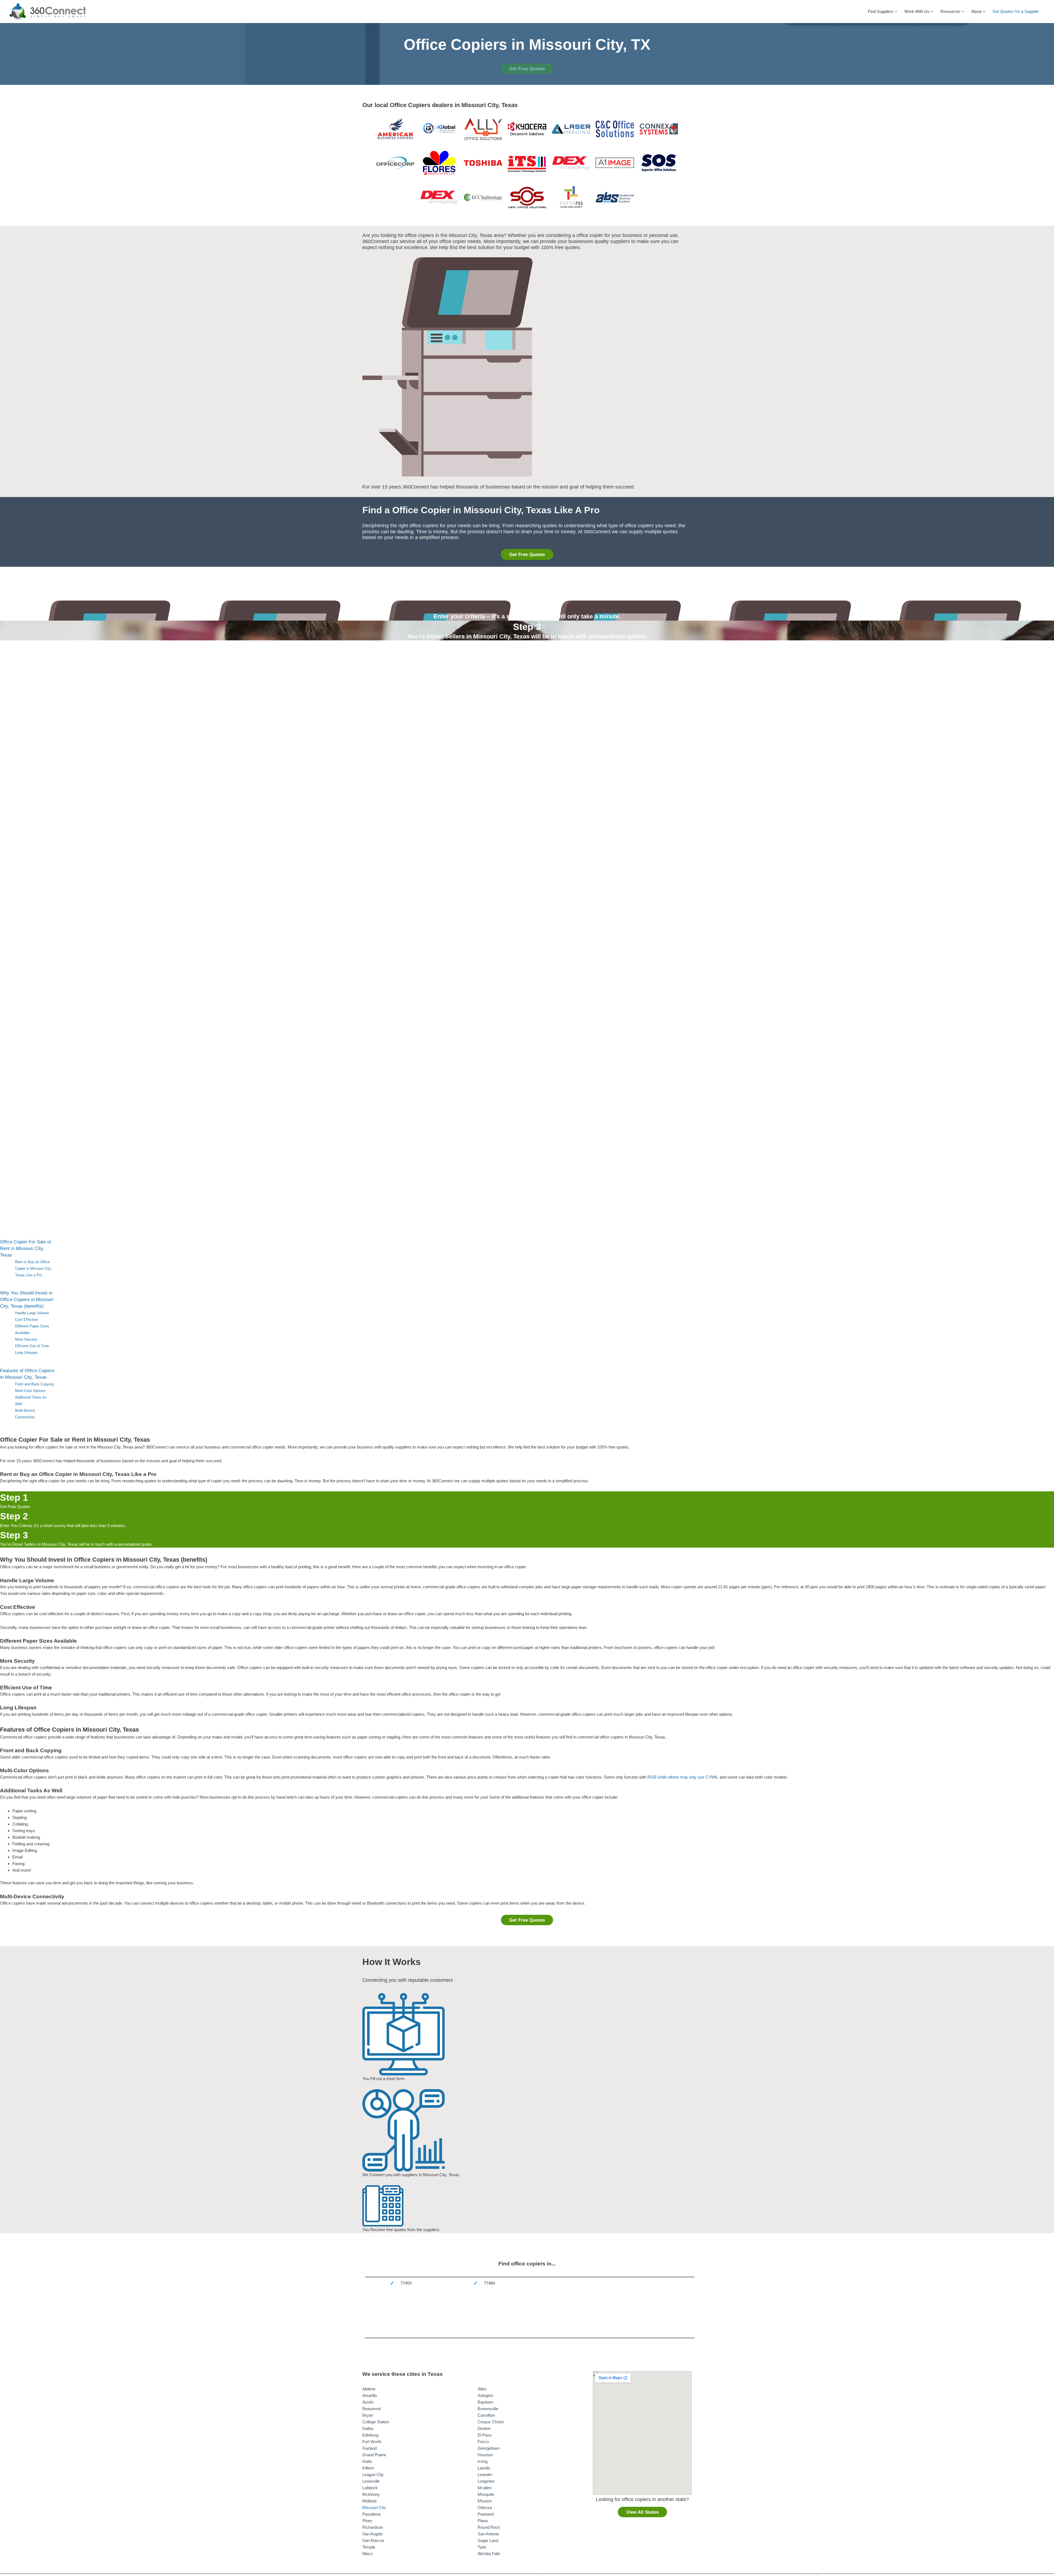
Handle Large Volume (32, 1313)
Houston (485, 2455)
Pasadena (371, 2514)
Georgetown (489, 2448)
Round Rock (489, 2527)
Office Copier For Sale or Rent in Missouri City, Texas (26, 1248)
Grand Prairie (374, 2455)
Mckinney (371, 2494)
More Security (26, 1339)
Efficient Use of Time (32, 1346)
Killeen (368, 2468)
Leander (485, 2475)
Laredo (484, 2468)
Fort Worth (372, 2442)
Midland (369, 2501)
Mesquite (486, 2494)
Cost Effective (26, 1320)
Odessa (485, 2507)
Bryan (368, 2415)
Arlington (485, 2395)
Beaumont (372, 2409)
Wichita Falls (489, 2554)
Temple (369, 2547)
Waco (367, 2554)
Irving (483, 2461)
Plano (483, 2521)
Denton (484, 2428)
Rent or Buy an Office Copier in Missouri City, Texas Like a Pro (33, 1269)
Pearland (486, 2514)
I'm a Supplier (1027, 11)
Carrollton (486, 2415)
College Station (376, 2422)
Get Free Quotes (527, 69)
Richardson (373, 2527)
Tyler (482, 2547)
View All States (642, 2512)
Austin (368, 2402)
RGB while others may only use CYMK (682, 1777)
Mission (485, 2501)
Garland (369, 2448)
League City (373, 2475)
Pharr (367, 2521)
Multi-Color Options (30, 1391)
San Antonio (488, 2534)
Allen (482, 2389)
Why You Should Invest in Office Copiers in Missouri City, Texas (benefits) (27, 1300)
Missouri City (374, 2507)
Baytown (485, 2402)
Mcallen (485, 2488)
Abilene (369, 2389)
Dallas (368, 2428)
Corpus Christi (490, 2422)
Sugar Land (488, 2540)
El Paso (485, 2435)
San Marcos (373, 2540)
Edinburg (370, 2435)
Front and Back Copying (34, 1384)
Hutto (367, 2461)
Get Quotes (1003, 11)
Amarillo (370, 2395)
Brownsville (488, 2409)
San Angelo (372, 2534)
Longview (486, 2481)
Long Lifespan (26, 1353)
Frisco (483, 2442)
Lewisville (371, 2481)
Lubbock (370, 2488)
